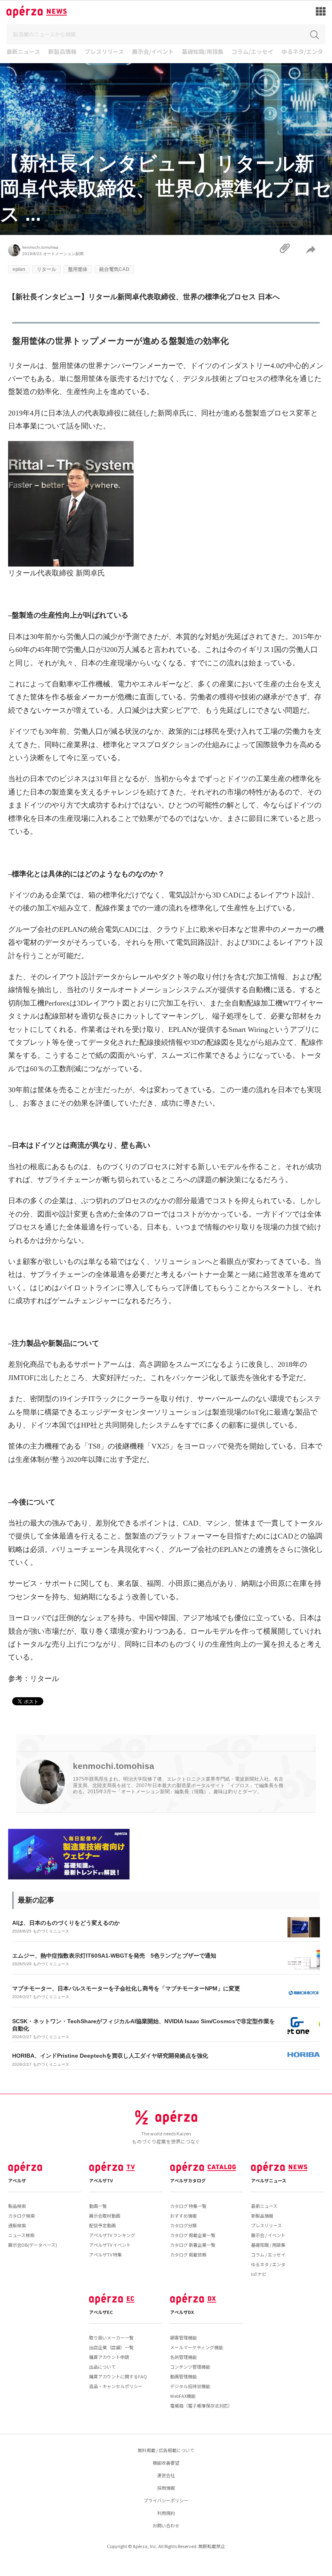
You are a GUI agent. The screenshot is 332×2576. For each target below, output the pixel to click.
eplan (19, 269)
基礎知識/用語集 (203, 52)
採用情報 (166, 2488)
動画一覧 (98, 2206)
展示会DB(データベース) (33, 2245)
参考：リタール (34, 1679)
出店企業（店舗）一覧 (111, 2347)
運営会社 (166, 2475)
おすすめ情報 (183, 2216)
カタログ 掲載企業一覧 (193, 2235)
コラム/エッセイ (252, 52)
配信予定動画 (102, 2225)
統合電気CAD (114, 269)
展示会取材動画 (105, 2216)
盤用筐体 (78, 269)
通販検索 (17, 2225)
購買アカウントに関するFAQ (118, 2376)
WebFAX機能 (183, 2396)
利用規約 (166, 2513)
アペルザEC (101, 2312)
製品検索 (17, 2206)
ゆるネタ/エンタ (302, 52)
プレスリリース (104, 52)
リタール (47, 269)
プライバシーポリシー (166, 2500)
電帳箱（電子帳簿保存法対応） (201, 2406)
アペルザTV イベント (110, 2245)
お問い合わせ (166, 2525)
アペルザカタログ (188, 2180)
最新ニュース (23, 52)
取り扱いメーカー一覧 (111, 2337)
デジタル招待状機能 (190, 2386)
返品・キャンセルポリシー (116, 2386)
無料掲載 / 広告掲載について (166, 2450)
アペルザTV (101, 2180)
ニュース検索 (21, 2235)
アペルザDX (182, 2312)
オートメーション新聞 (63, 254)
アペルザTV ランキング (112, 2235)
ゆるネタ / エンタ (268, 2264)
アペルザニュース (269, 2180)
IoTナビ (259, 2274)
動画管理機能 (183, 2376)
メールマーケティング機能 (197, 2347)
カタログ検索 (21, 2216)
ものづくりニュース (51, 1931)
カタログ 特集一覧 (188, 2206)
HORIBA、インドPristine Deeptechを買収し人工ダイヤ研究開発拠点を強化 (110, 2056)
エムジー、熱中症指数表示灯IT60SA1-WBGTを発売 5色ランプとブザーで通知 (114, 1956)
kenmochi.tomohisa (40, 247)
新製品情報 (62, 52)
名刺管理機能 (183, 2357)
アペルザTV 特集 (105, 2254)
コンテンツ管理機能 (190, 2367)
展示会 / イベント (268, 2235)
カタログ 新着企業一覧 (193, 2245)
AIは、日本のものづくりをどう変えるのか (66, 1923)
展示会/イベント (153, 52)
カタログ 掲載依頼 (188, 2254)
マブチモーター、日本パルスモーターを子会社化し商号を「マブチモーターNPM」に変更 (126, 1988)
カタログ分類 (183, 2225)
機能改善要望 (166, 2463)
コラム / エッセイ (268, 2254)
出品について (102, 2367)
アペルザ (17, 2180)
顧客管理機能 (183, 2337)
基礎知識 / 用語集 (268, 2245)
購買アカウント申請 (109, 2357)
